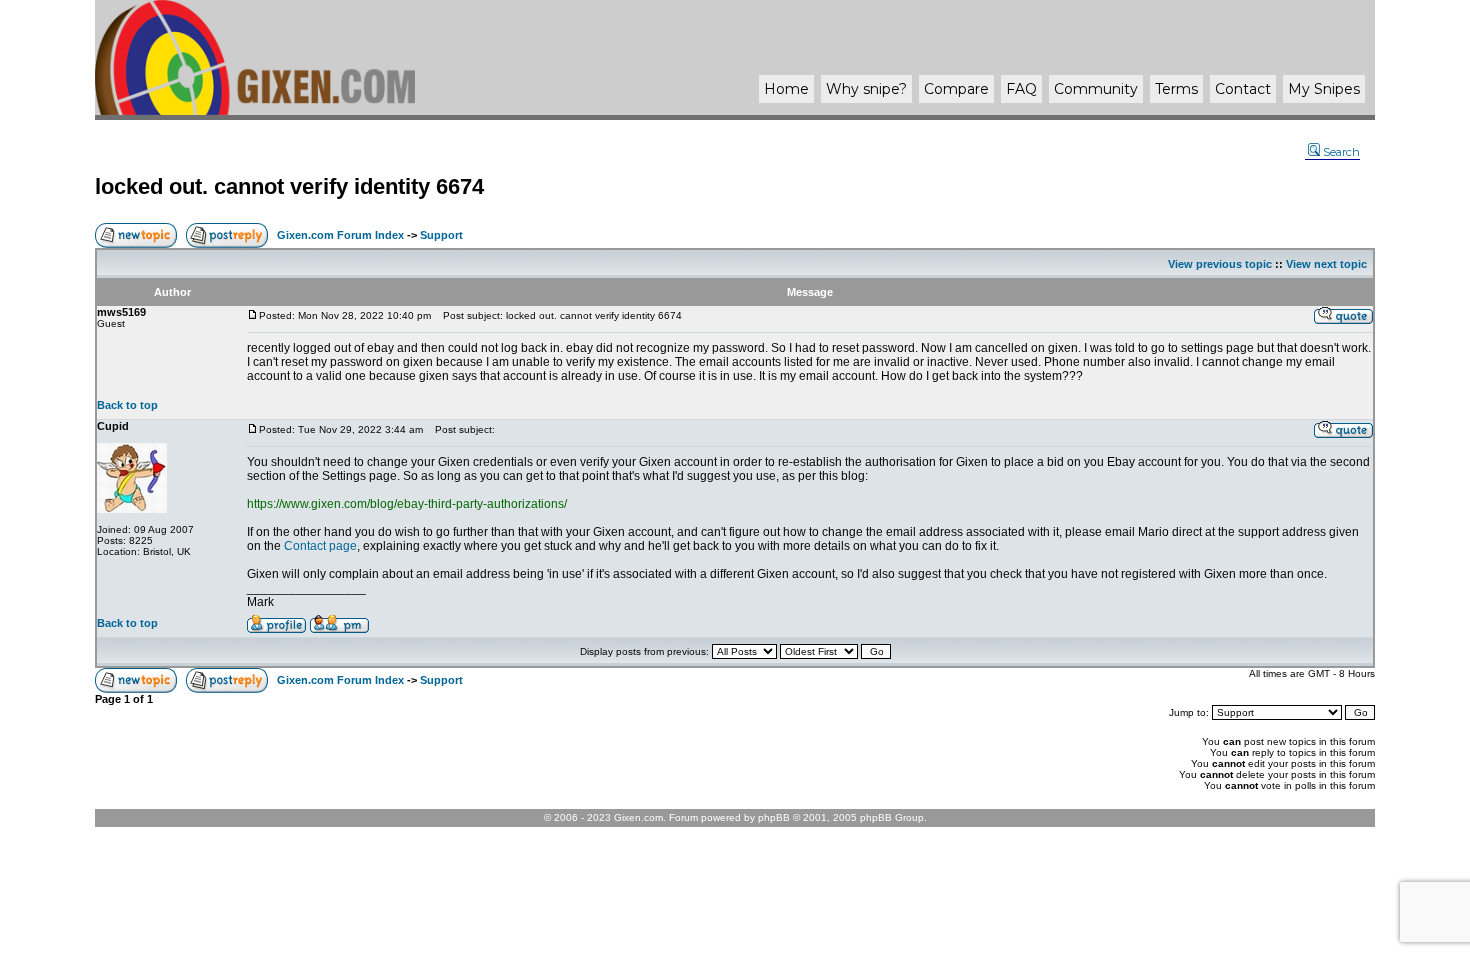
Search (1341, 152)
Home (786, 89)
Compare (956, 89)
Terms (1176, 89)
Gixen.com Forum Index (340, 235)
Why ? (866, 89)
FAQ (1021, 89)
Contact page (320, 546)
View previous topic (1220, 264)
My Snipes (1324, 89)
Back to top (127, 405)
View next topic (1326, 264)
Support (441, 235)
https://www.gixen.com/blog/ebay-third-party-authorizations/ (407, 504)
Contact (1243, 89)
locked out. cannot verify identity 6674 (289, 186)
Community (1096, 89)
